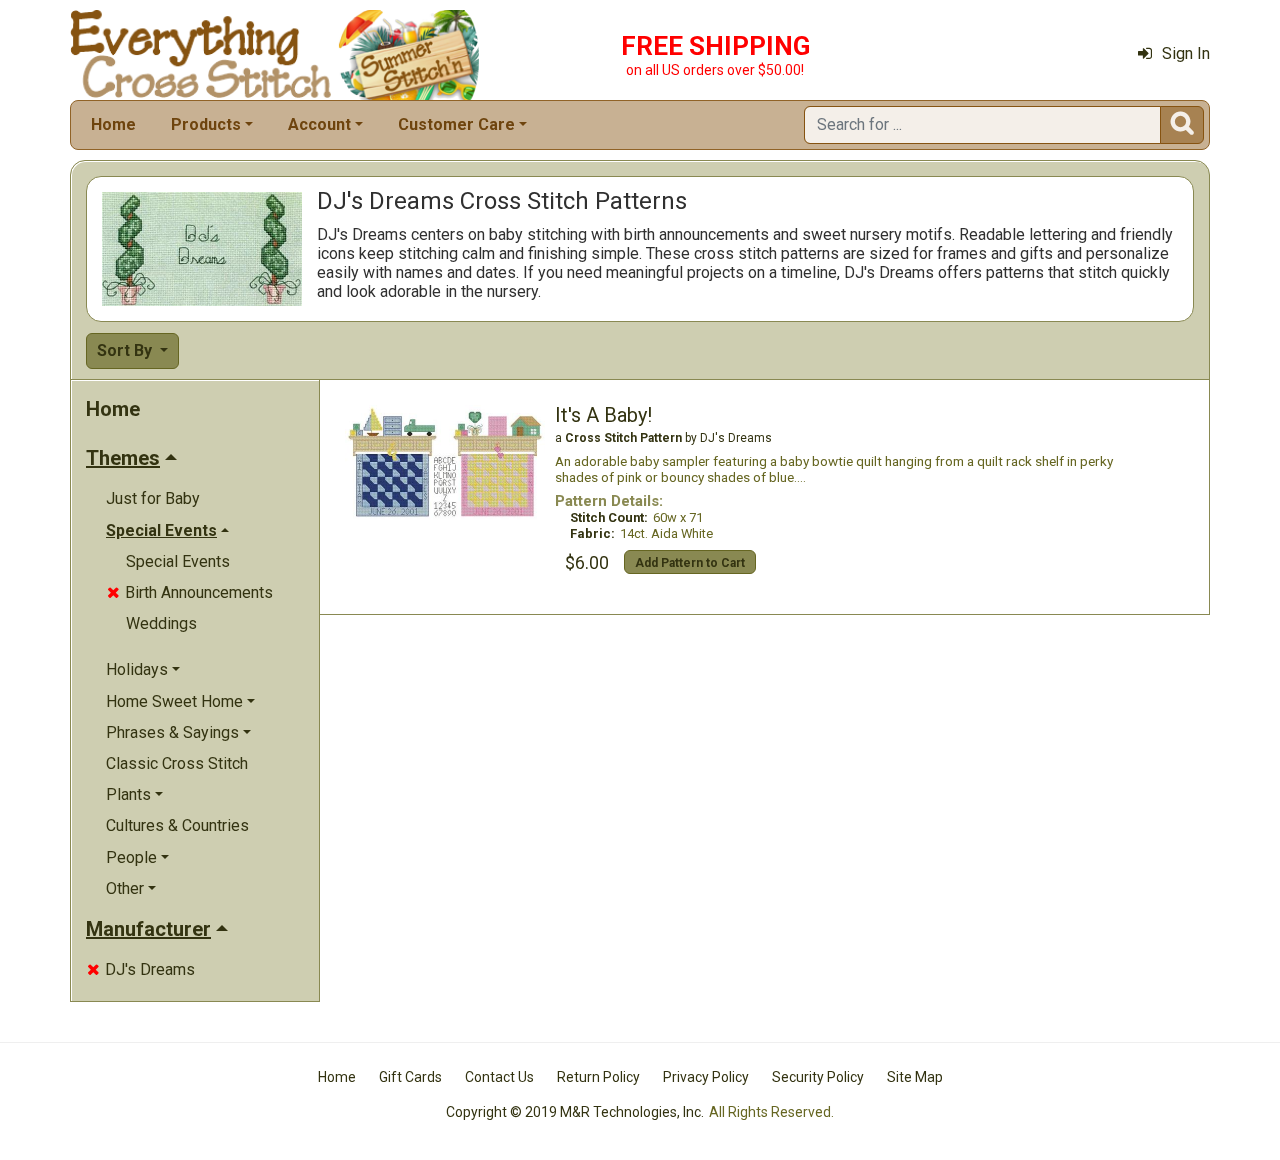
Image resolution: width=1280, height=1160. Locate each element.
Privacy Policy (706, 1077)
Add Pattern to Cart (690, 563)
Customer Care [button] (456, 124)
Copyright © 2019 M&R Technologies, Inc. (575, 1112)
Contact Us (499, 1077)
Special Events (178, 561)
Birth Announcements (190, 592)
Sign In (1186, 53)
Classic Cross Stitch (177, 763)
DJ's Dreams (141, 969)
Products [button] (206, 124)
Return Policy (598, 1077)
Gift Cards (410, 1077)
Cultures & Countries (177, 825)
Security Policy (818, 1077)
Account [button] (319, 124)
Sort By (126, 350)
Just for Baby (153, 498)
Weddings (161, 623)
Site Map (915, 1077)
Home (113, 124)
